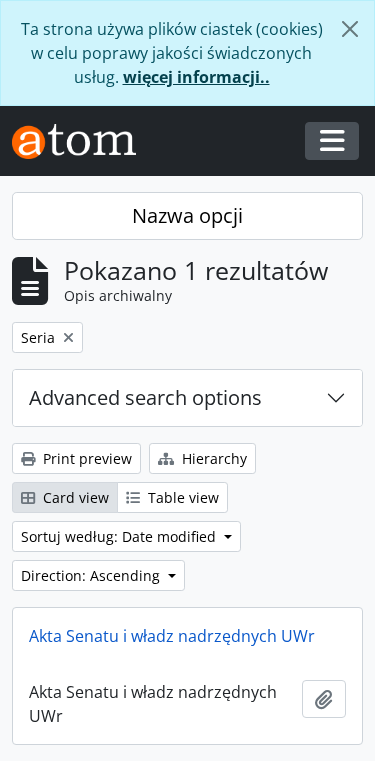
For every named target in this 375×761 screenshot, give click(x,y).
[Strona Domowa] (82, 141)
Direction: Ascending (92, 575)
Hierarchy (212, 458)
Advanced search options (145, 397)
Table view (181, 497)
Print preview (85, 458)
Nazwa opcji (187, 215)
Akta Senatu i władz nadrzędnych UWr (172, 636)
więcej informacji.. (196, 77)
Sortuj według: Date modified (120, 536)
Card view (74, 497)
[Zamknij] (350, 29)
